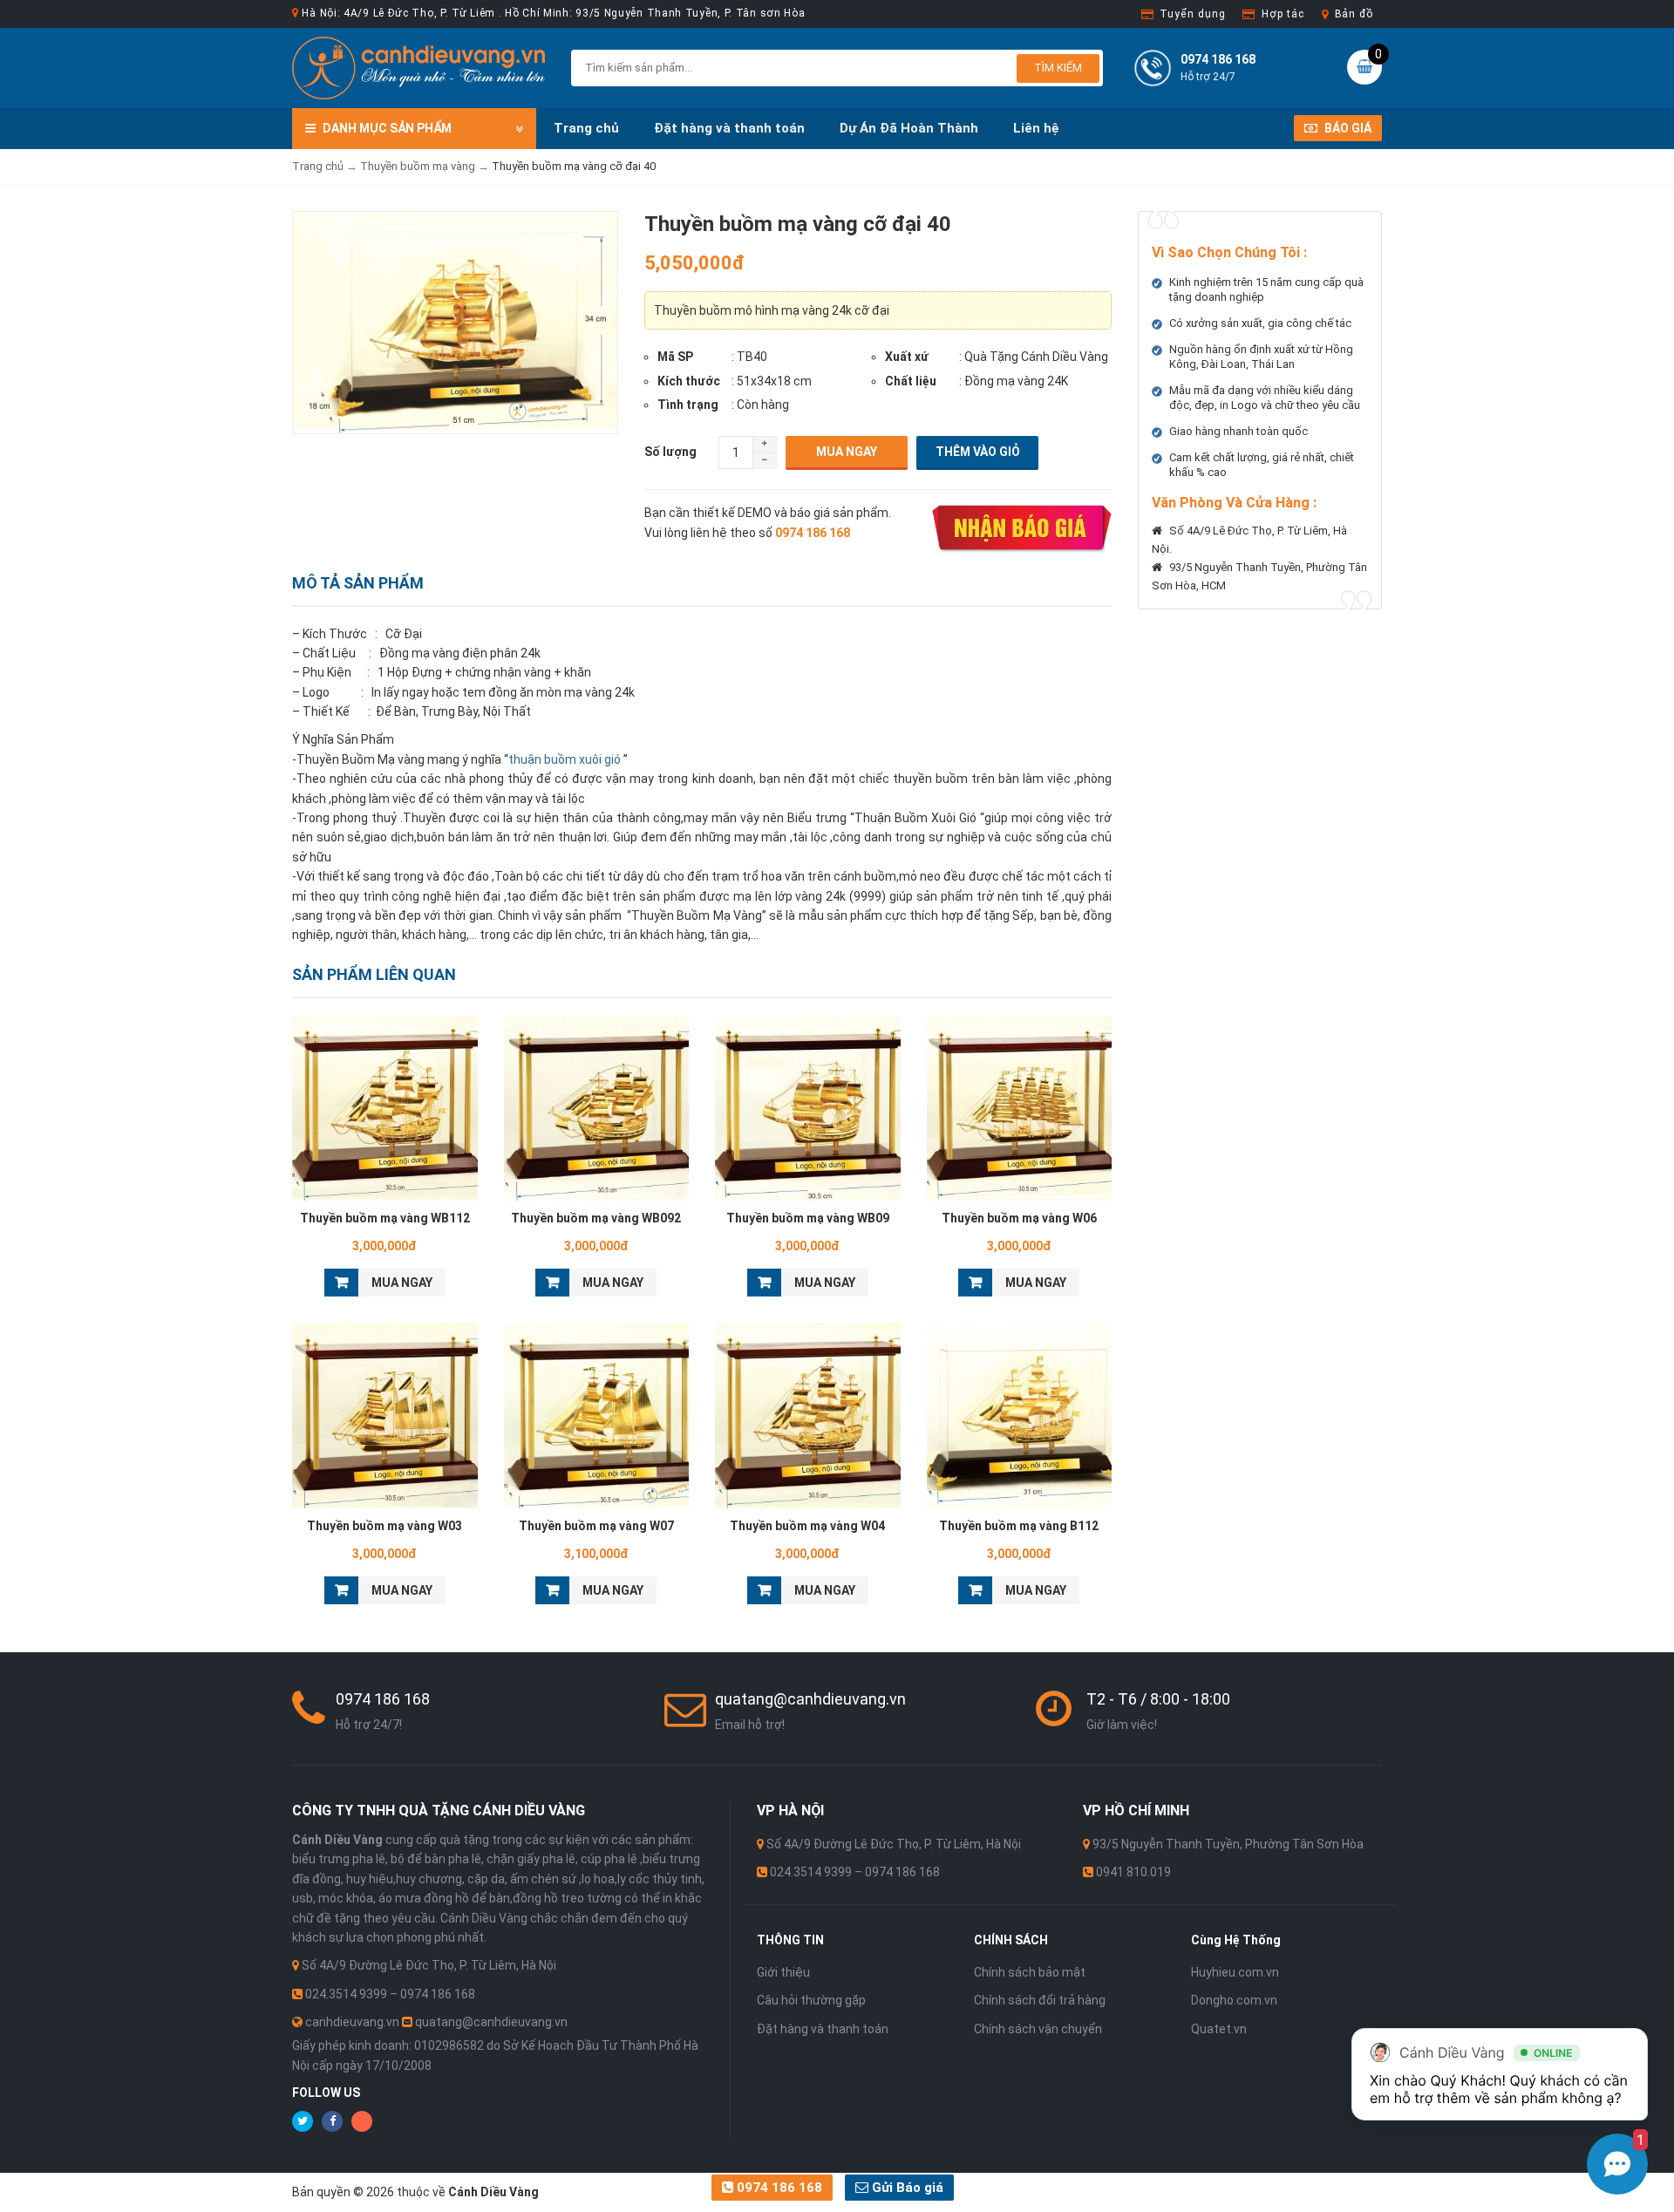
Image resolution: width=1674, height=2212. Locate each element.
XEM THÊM (385, 1104)
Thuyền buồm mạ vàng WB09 (808, 1218)
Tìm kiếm (1058, 68)
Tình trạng (688, 405)
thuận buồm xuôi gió (565, 759)
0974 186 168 (778, 2188)
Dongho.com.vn (1234, 2000)
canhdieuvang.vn (352, 2022)
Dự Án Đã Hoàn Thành (909, 128)
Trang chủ (586, 128)
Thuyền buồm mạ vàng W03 (384, 1526)
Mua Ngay (847, 452)
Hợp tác (1283, 14)
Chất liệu (911, 381)
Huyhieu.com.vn (1235, 1972)
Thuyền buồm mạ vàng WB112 (385, 1218)
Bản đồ (1354, 14)
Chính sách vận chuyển (1038, 2029)
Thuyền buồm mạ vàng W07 (596, 1526)
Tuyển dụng (1192, 14)
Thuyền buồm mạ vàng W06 (1019, 1218)
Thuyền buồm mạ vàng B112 (1019, 1526)
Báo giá (1347, 128)
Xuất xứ (907, 357)
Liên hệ (1036, 128)
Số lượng (670, 452)
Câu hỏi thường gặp (811, 2000)
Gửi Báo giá (906, 2188)
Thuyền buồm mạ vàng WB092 (596, 1218)
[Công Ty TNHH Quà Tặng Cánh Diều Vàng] (418, 67)
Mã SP (675, 357)
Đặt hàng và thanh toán (729, 128)
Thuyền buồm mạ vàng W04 (807, 1526)
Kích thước (689, 381)
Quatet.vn (1219, 2029)
